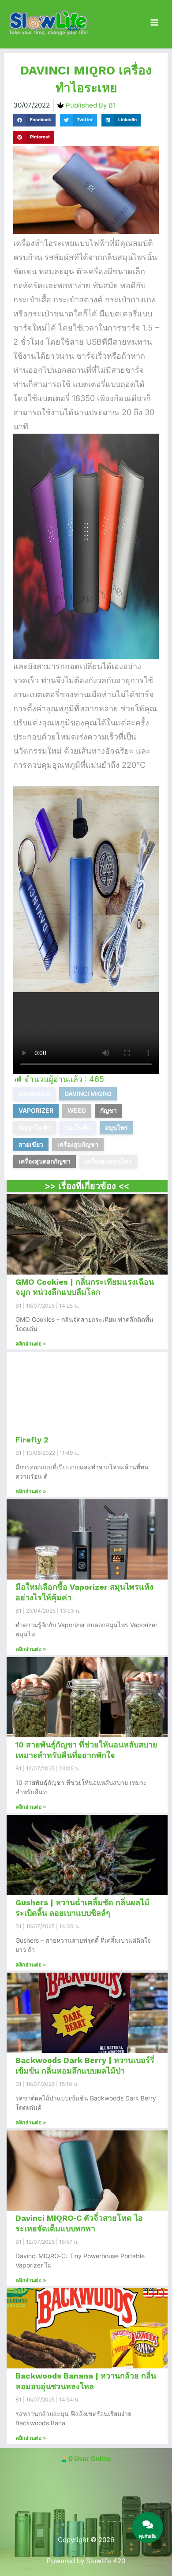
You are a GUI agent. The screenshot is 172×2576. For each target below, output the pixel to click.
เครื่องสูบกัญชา (78, 1144)
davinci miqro (88, 1094)
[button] (34, 120)
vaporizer (36, 1110)
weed (77, 1110)
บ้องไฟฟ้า (78, 1128)
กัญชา (108, 1110)
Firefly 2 (32, 1440)
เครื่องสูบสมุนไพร (108, 1161)
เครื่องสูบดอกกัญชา (45, 1161)
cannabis (34, 1094)
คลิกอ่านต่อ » (31, 1344)
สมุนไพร (116, 1128)
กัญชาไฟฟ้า (35, 1128)
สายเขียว (31, 1144)
